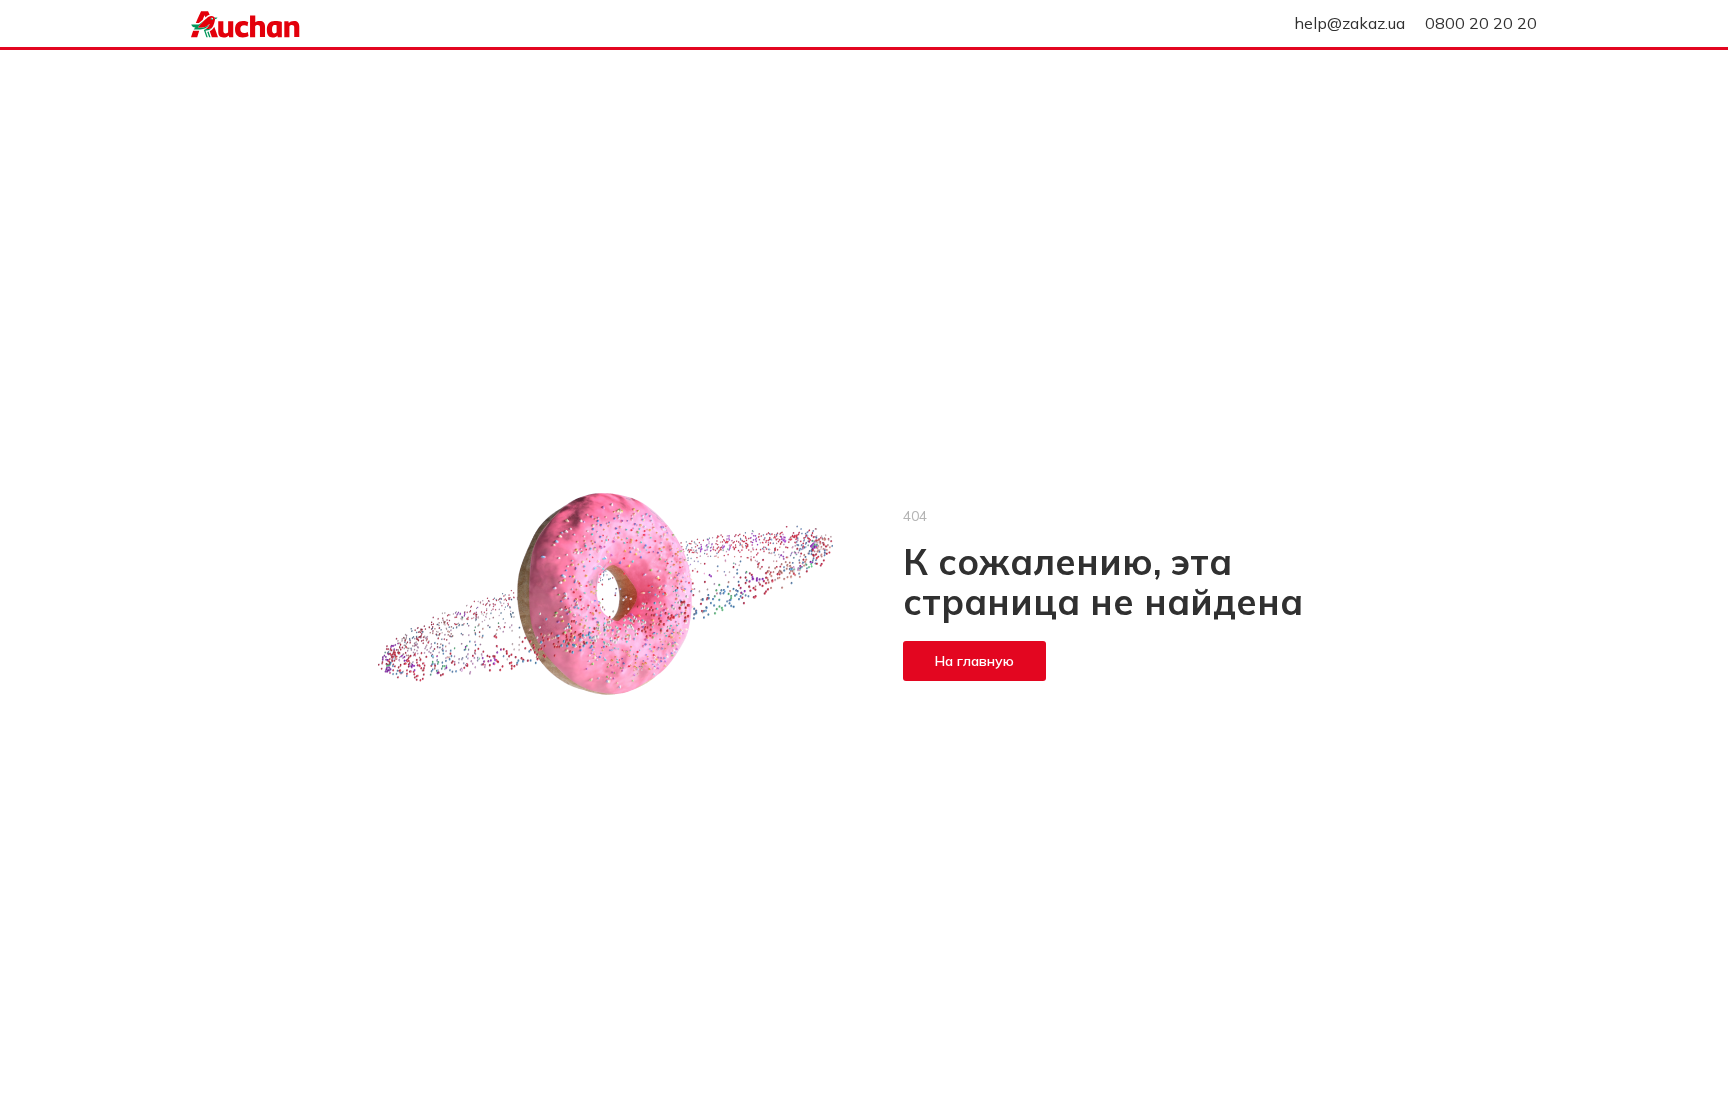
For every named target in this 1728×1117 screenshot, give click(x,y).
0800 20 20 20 (1481, 23)
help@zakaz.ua (1349, 23)
